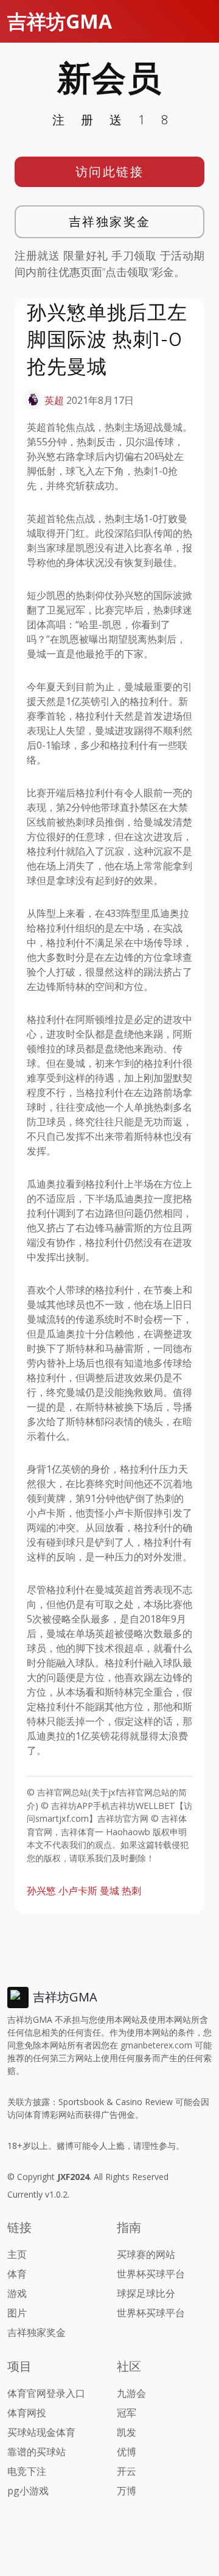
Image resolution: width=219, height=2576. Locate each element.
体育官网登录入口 (46, 2393)
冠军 (127, 2413)
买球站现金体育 (41, 2432)
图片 (17, 2313)
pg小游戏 (28, 2491)
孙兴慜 (41, 1891)
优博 (127, 2452)
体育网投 (27, 2413)
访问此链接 (110, 172)
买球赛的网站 (146, 2254)
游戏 (17, 2293)
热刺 (131, 1891)
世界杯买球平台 (151, 2274)
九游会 (131, 2393)
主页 (17, 2254)
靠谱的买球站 (36, 2452)
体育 (17, 2274)
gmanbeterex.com (156, 2045)
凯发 (127, 2432)
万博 (127, 2491)
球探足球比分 (146, 2293)
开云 (127, 2471)
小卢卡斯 (78, 1891)
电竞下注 (27, 2471)
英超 (54, 400)
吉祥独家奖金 (110, 221)
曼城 (109, 1891)
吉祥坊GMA (60, 21)
